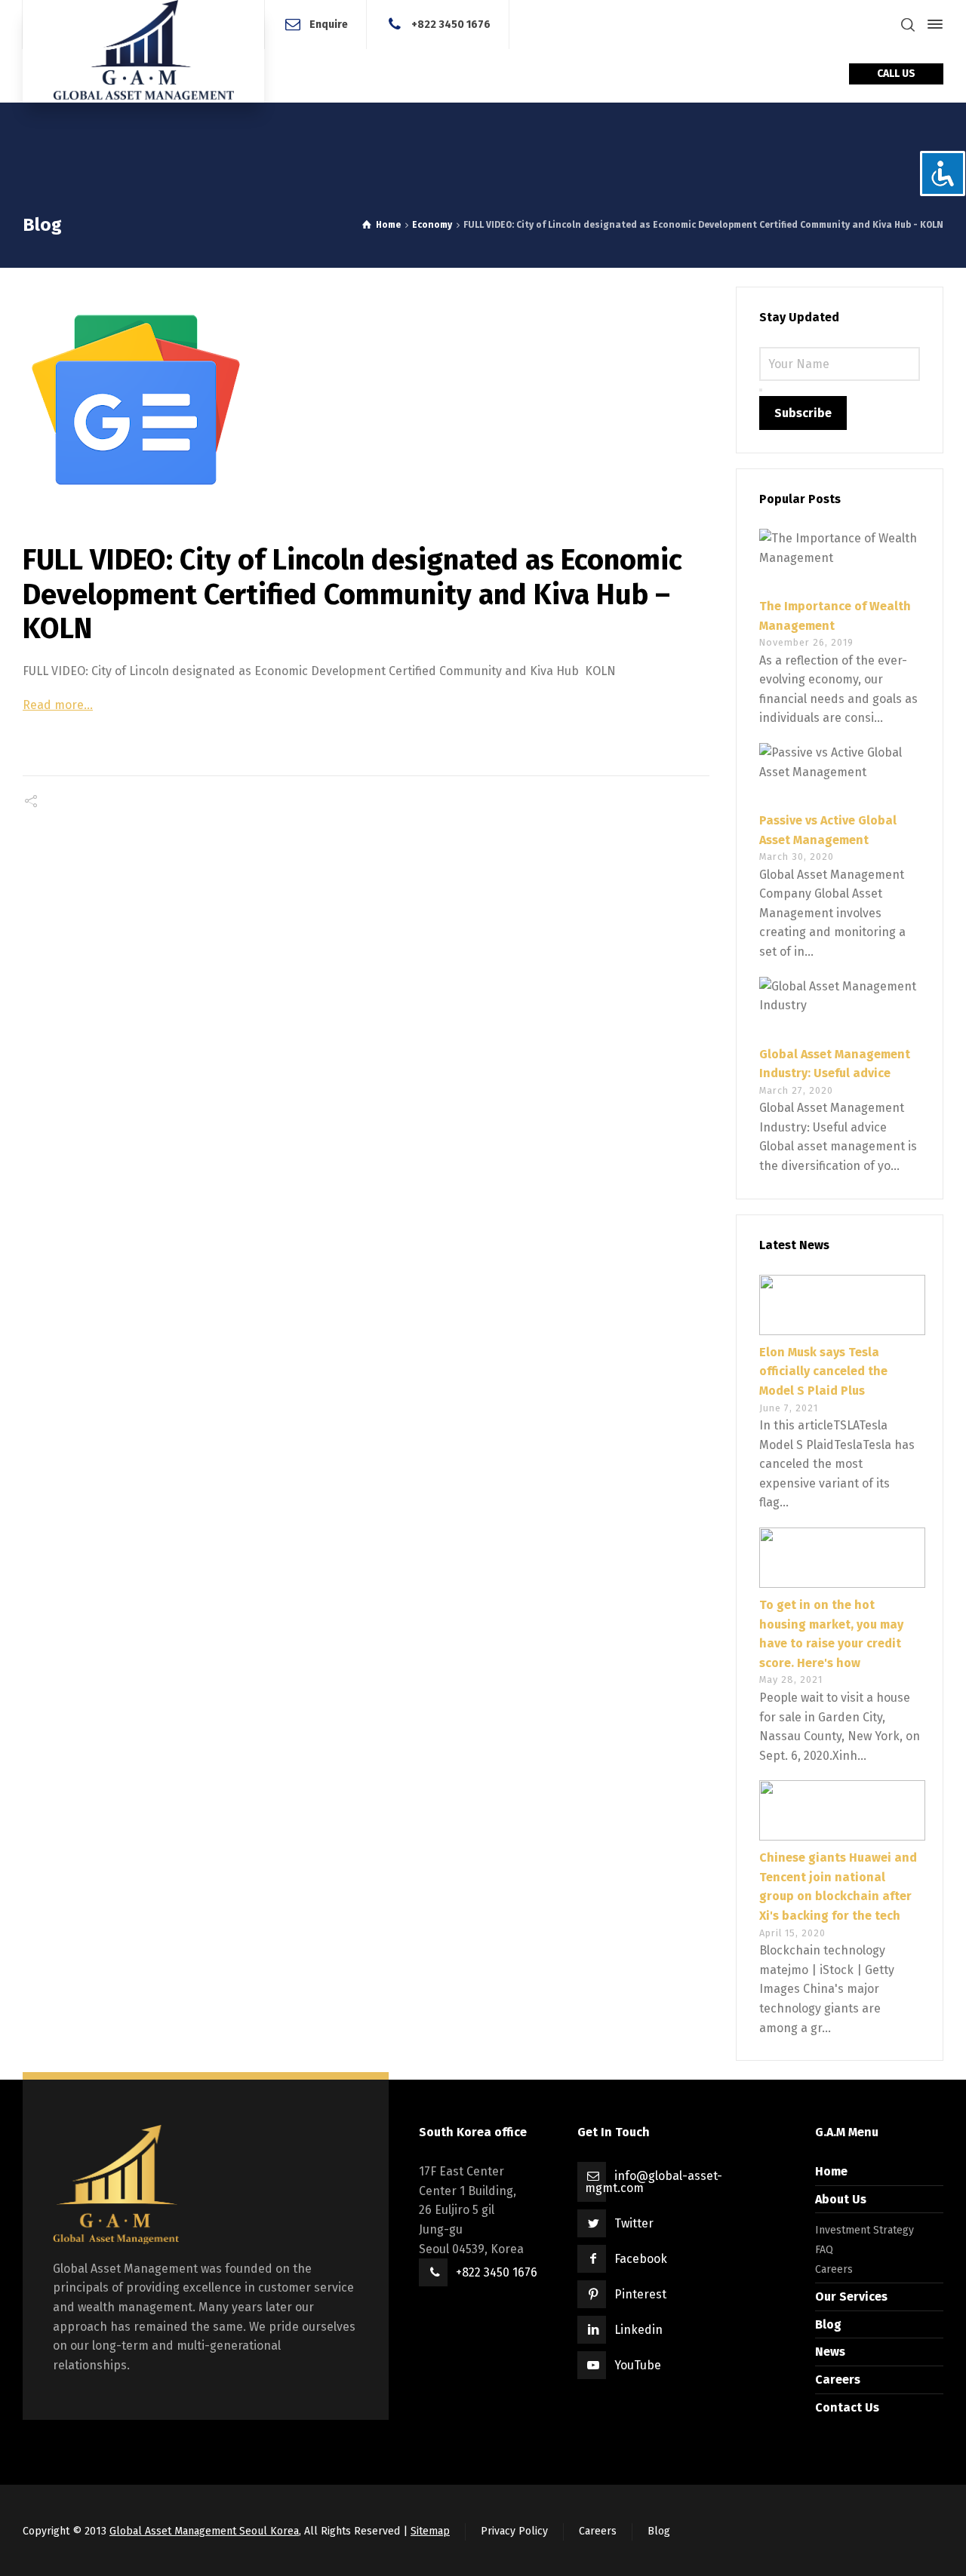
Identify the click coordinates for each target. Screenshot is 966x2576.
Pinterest (640, 2294)
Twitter (634, 2223)
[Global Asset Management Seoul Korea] (143, 51)
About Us (841, 2199)
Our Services (851, 2297)
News (830, 2352)
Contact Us (847, 2407)
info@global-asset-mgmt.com (654, 2182)
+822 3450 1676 (451, 24)
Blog (828, 2324)
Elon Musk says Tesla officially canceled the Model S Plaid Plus (823, 1371)
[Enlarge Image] (366, 400)
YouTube (638, 2365)
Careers (834, 2269)
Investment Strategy (864, 2230)
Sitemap (430, 2531)
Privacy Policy (514, 2531)
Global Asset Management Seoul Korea (204, 2531)
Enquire (329, 24)
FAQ (824, 2250)
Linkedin (638, 2330)
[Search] (908, 25)
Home (831, 2171)
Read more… (58, 705)
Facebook (641, 2259)
